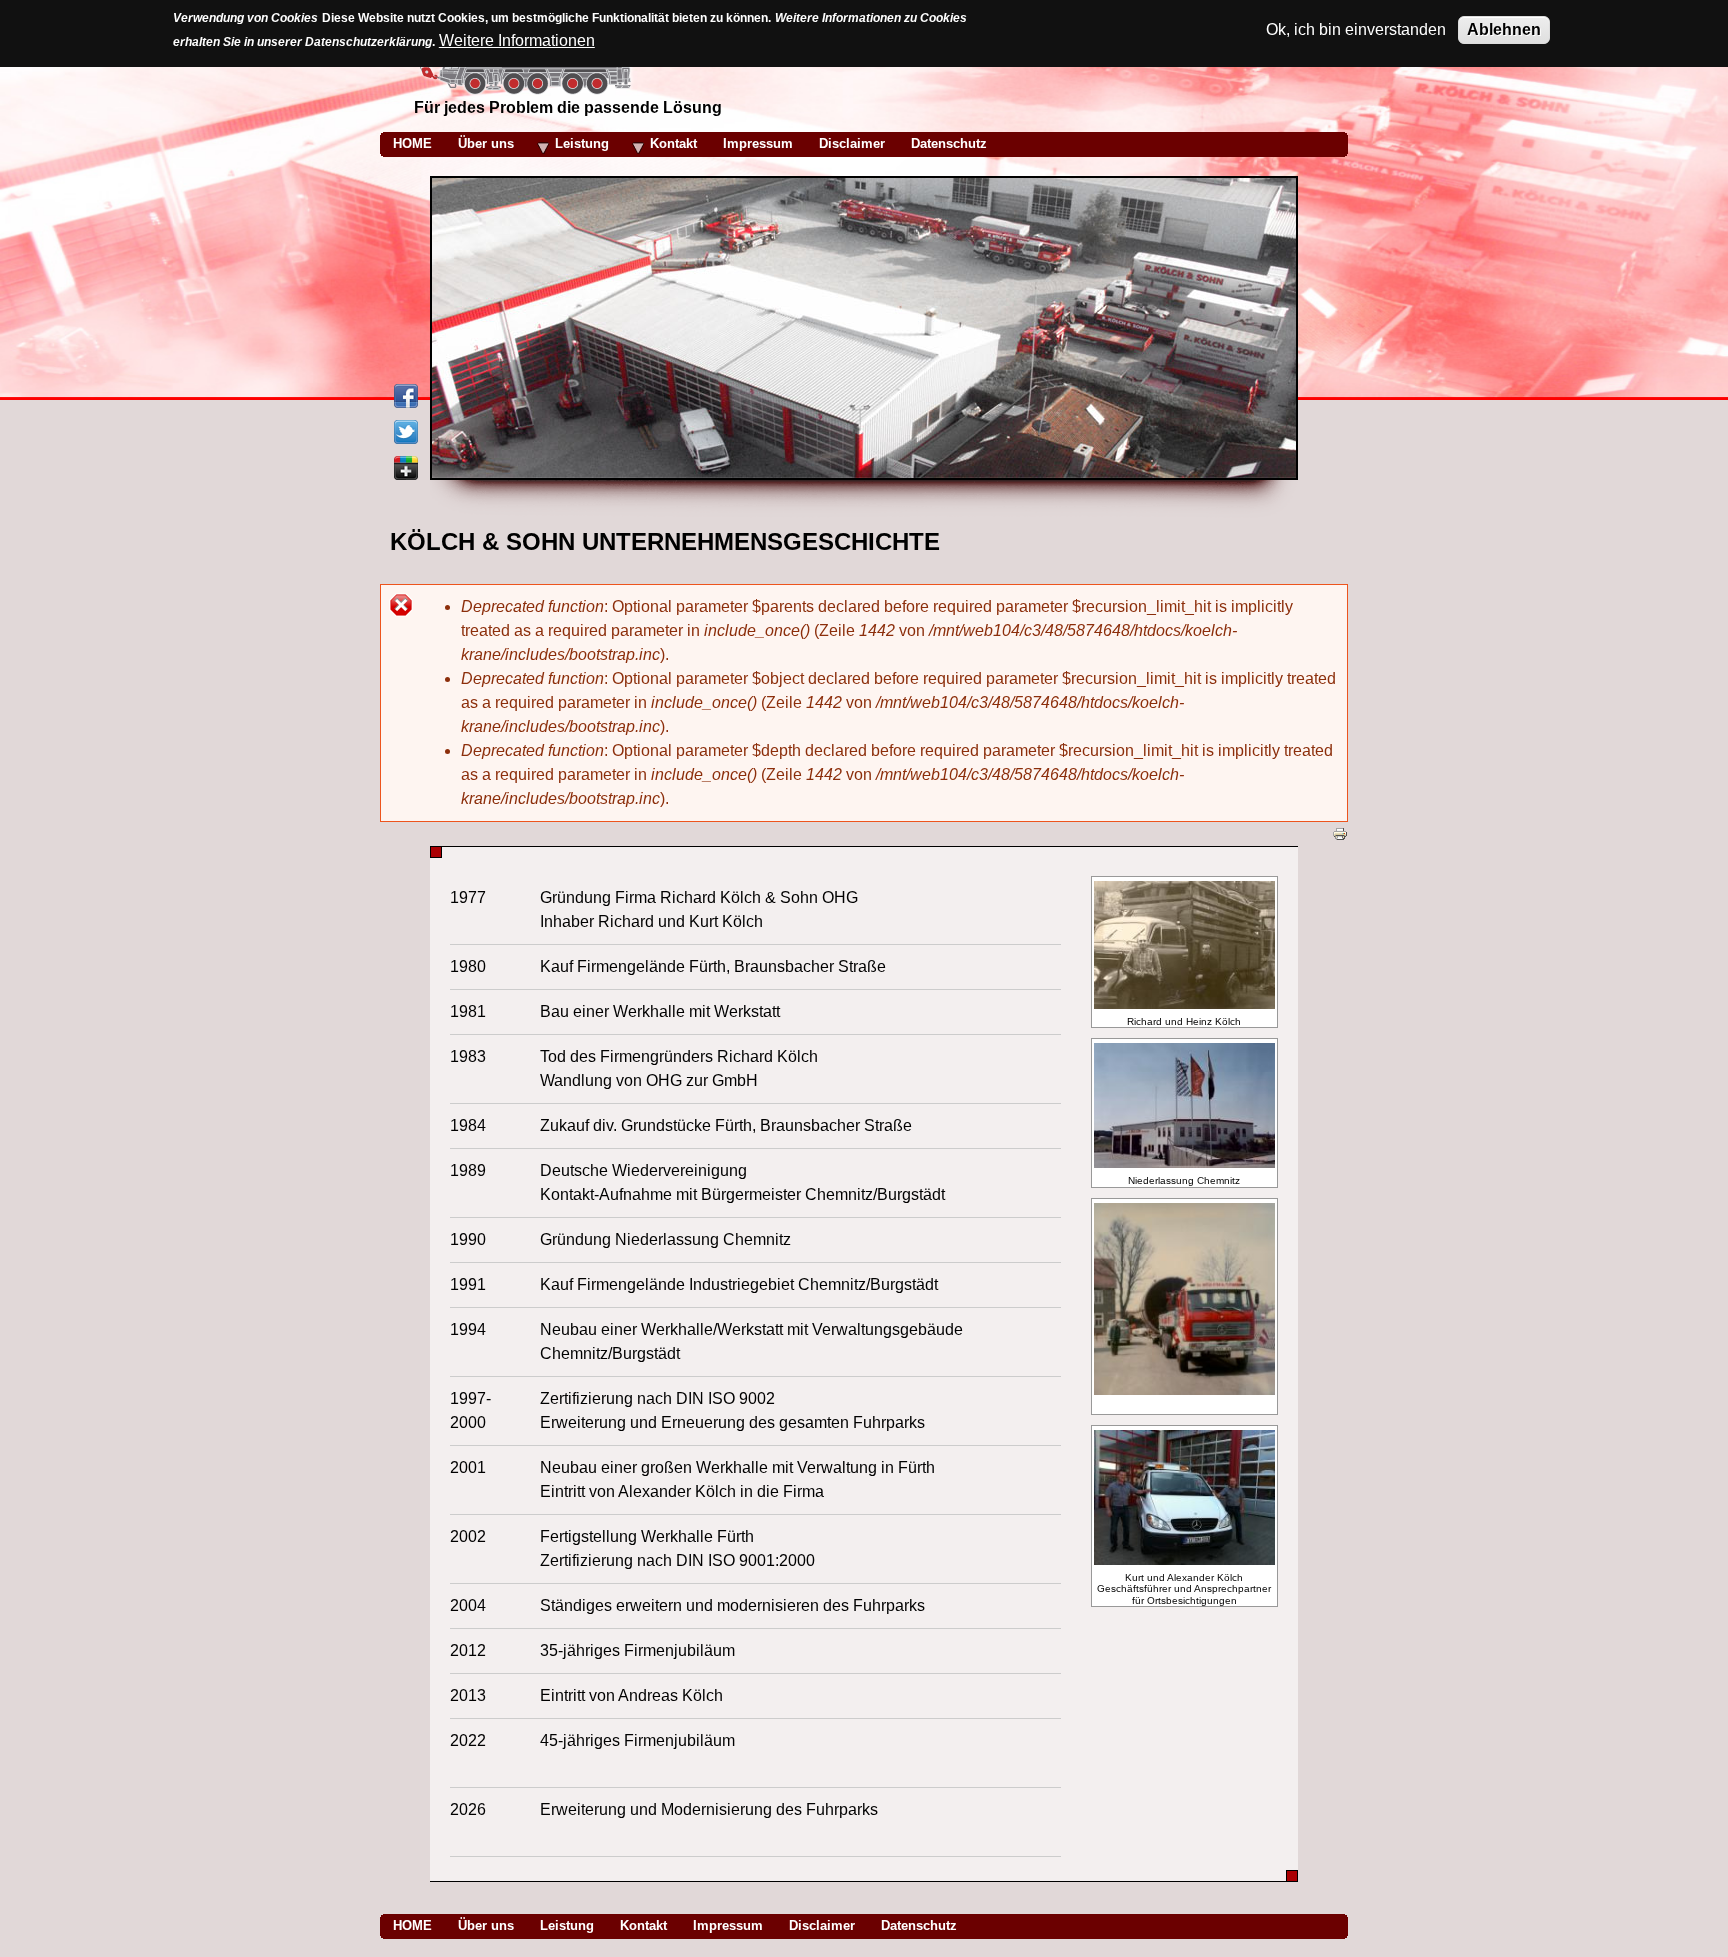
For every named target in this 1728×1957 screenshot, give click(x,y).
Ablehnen (1504, 29)
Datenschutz (919, 1925)
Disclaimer (822, 1925)
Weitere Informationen (517, 40)
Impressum (728, 1925)
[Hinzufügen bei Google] (406, 474)
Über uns (486, 1925)
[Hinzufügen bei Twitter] (406, 438)
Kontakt (643, 1925)
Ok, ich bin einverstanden (1356, 29)
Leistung (567, 1925)
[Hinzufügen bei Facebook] (406, 402)
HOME (412, 1925)
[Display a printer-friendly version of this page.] (1340, 832)
